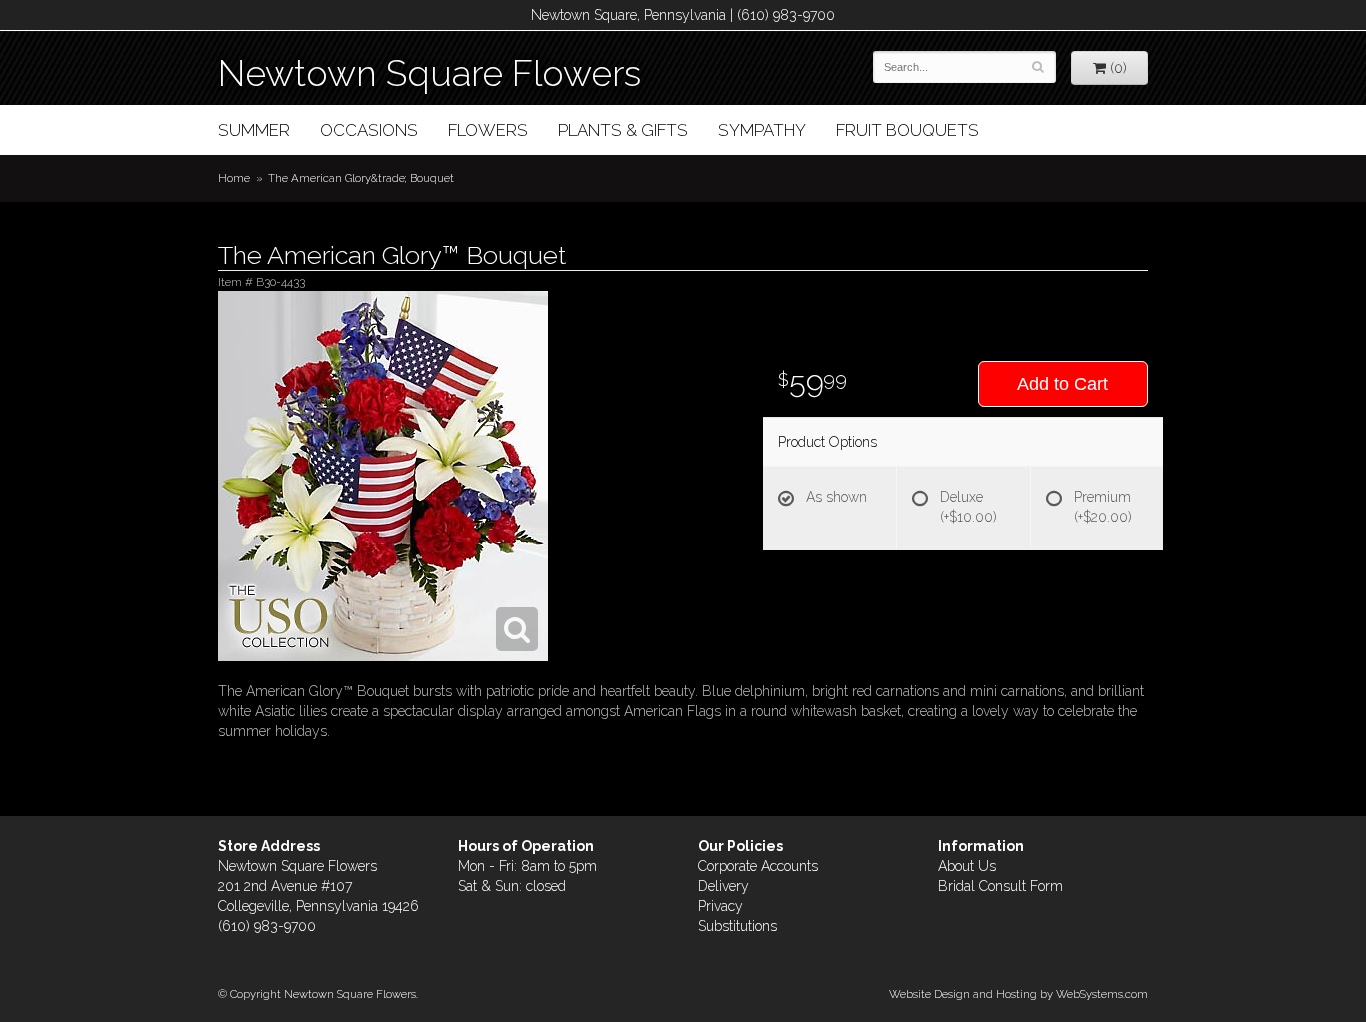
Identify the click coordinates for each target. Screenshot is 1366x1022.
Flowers (488, 130)
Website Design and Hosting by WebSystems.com (1018, 994)
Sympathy (762, 130)
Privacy (720, 906)
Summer (254, 130)
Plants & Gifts (623, 130)
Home (234, 178)
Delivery (723, 886)
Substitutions (737, 926)
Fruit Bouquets (907, 130)
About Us (967, 866)
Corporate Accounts (758, 866)
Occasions (369, 130)
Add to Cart (1062, 384)
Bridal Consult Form (1000, 886)
